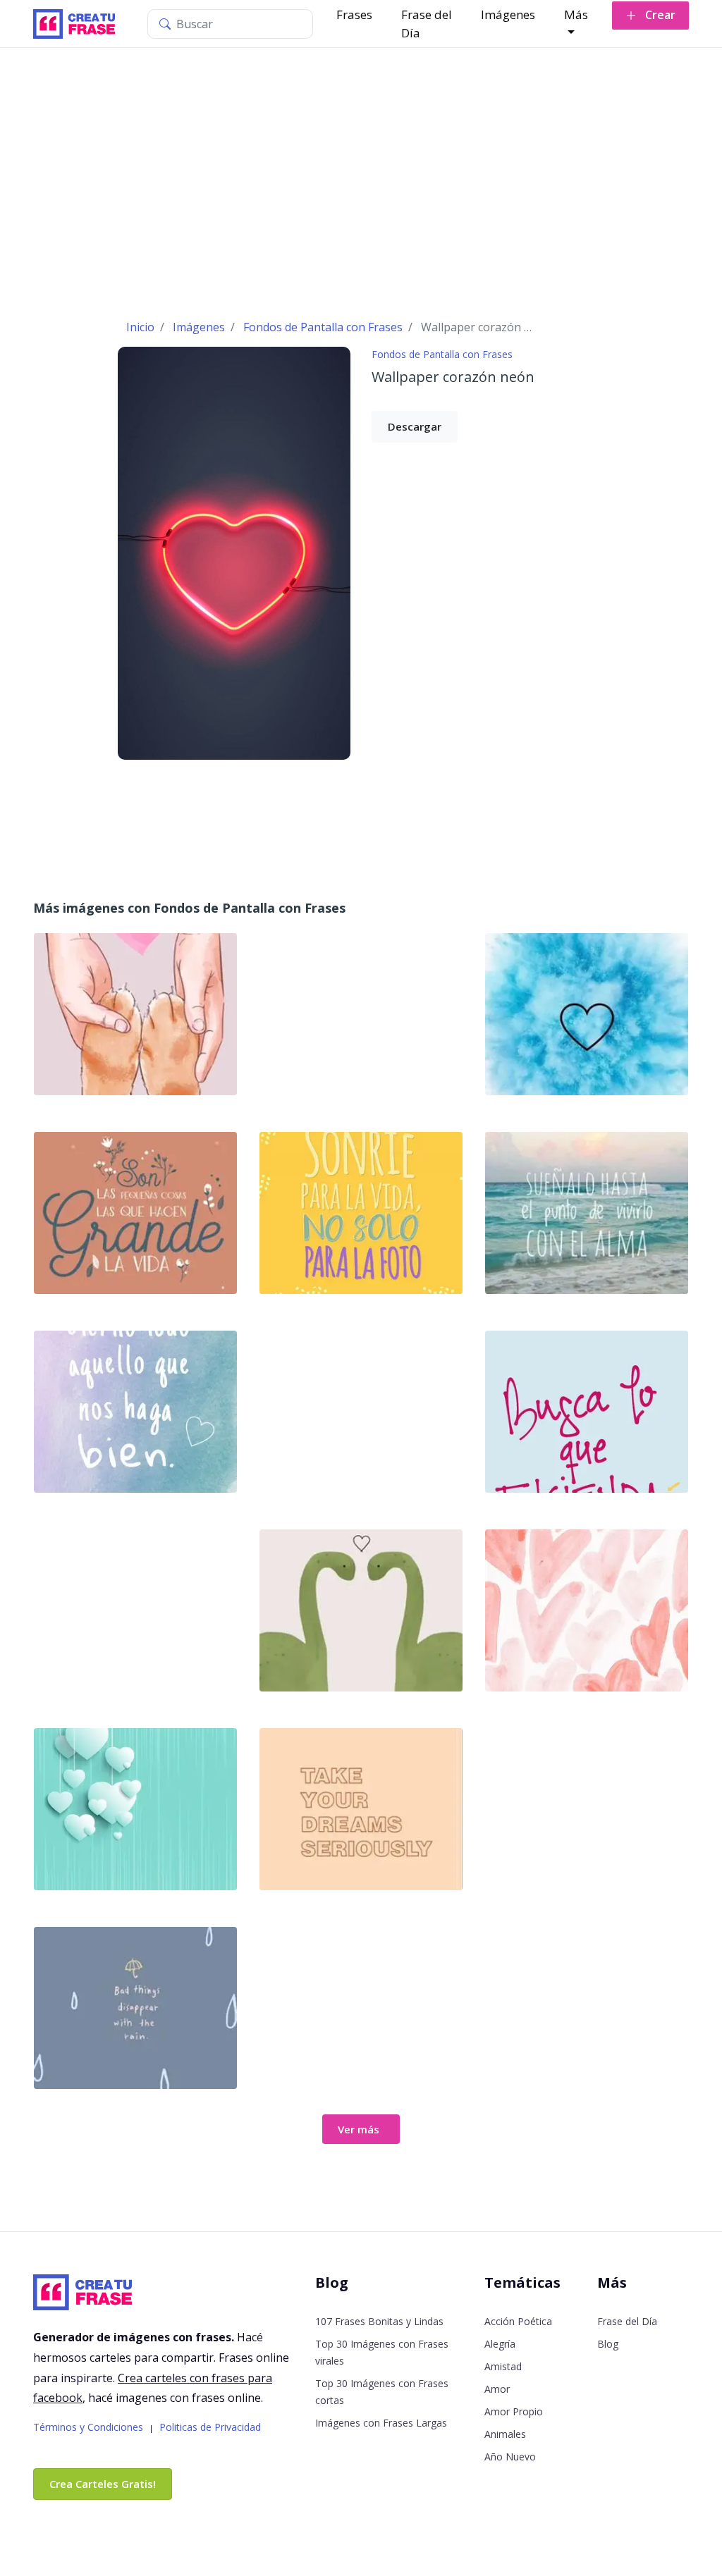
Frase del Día (427, 24)
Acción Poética (518, 2321)
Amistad (503, 2366)
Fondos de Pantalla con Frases (442, 354)
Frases (354, 14)
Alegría (500, 2344)
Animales (505, 2434)
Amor (497, 2389)
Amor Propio (514, 2411)
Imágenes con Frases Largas (381, 2423)
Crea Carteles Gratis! (103, 2484)
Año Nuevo (510, 2457)
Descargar (415, 426)
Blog (608, 2344)
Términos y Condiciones (88, 2427)
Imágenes (508, 14)
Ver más (359, 2129)
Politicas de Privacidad (210, 2427)
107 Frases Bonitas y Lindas (379, 2321)
